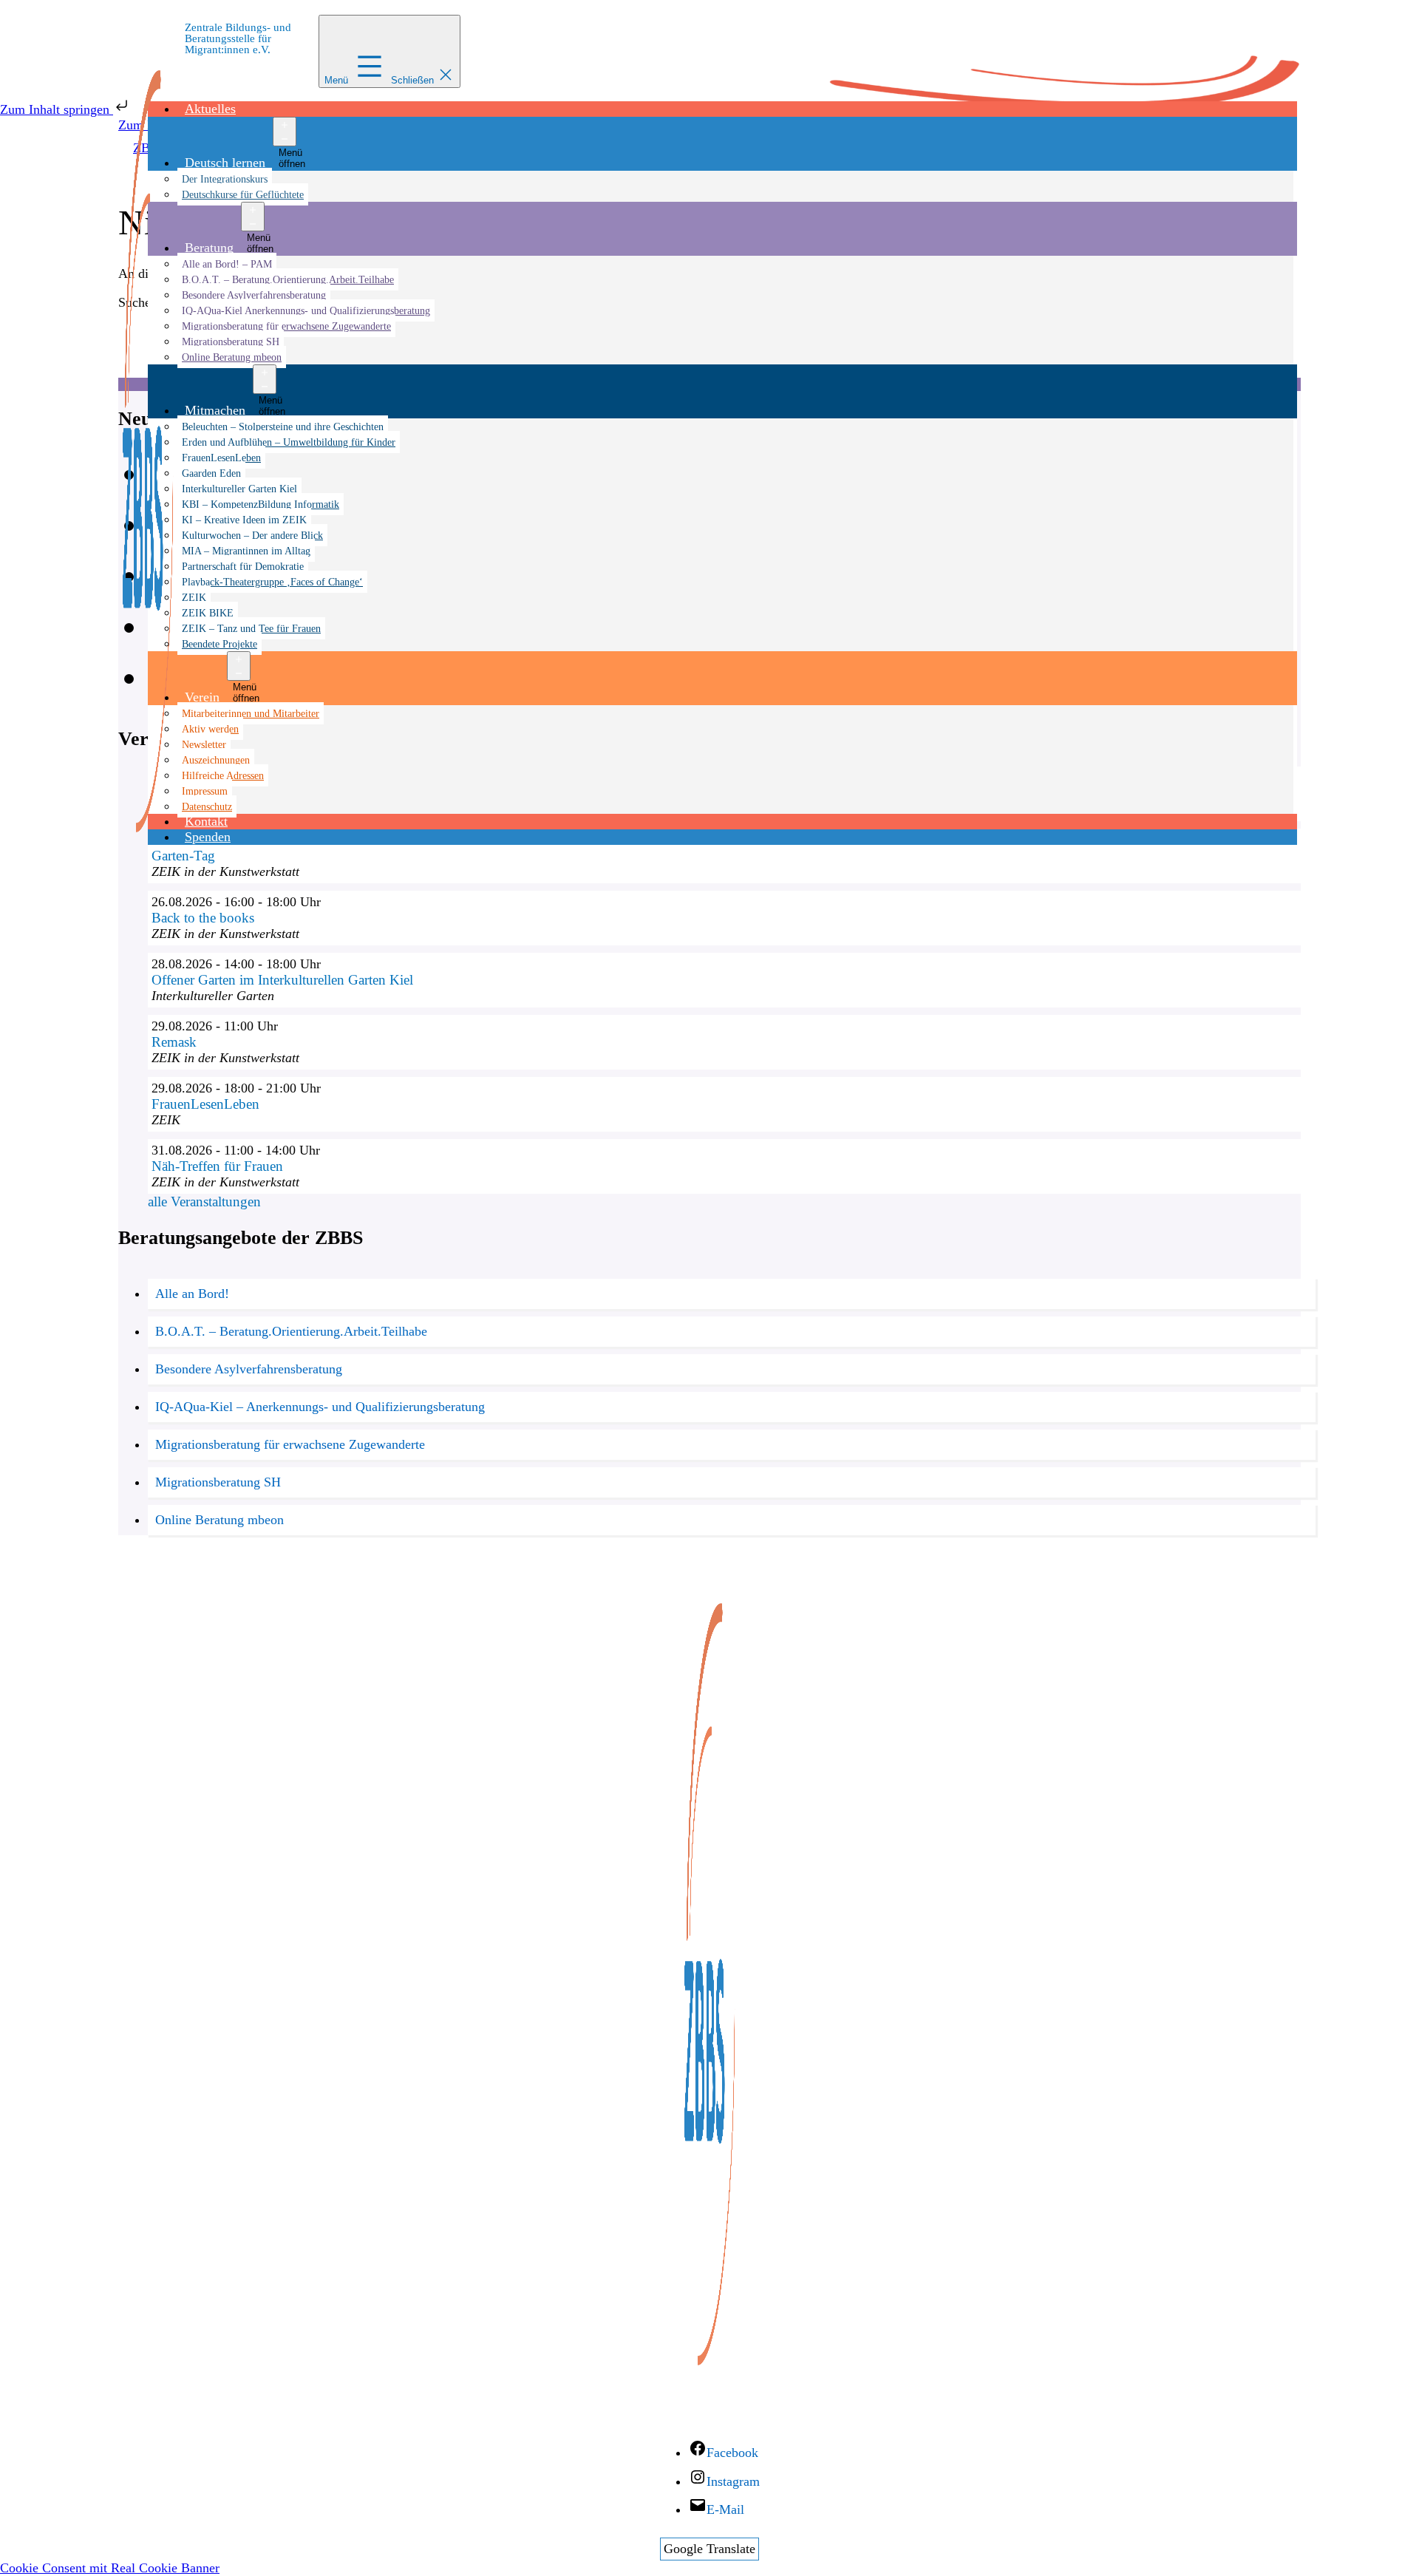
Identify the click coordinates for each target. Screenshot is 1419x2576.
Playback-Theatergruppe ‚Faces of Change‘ (272, 582)
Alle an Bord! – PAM (227, 264)
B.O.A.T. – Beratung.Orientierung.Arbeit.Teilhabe (288, 279)
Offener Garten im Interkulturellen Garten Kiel (282, 980)
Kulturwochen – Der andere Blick (252, 535)
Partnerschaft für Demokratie (243, 566)
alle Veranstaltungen (204, 1202)
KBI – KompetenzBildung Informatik (261, 504)
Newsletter (204, 744)
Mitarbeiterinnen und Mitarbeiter (251, 713)
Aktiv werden (210, 729)
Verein (202, 697)
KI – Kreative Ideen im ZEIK (244, 520)
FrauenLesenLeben (221, 458)
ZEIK (194, 597)
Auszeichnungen (216, 760)
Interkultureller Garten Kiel (239, 489)
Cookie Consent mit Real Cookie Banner (110, 2568)
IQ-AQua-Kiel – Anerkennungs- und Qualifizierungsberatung (320, 1407)
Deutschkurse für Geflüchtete (243, 194)
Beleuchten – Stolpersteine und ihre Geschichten (283, 426)
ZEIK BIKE (208, 613)
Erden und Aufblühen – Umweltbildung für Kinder (289, 442)
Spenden (208, 837)
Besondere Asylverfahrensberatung (254, 295)
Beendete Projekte (220, 644)
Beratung (209, 248)
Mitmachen (215, 410)
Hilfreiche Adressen (223, 775)
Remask (174, 1042)
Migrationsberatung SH (231, 341)
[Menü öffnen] (285, 132)
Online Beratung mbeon (232, 357)
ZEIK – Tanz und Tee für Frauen (251, 628)
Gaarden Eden (211, 473)
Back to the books (203, 918)
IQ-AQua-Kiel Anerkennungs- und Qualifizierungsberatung (306, 310)
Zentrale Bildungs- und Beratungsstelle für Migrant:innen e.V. (238, 38)
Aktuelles (210, 109)
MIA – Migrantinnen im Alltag (246, 551)
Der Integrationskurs (225, 179)
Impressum (205, 791)
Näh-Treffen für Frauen (217, 1166)
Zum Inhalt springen (57, 109)
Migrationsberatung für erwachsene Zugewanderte (286, 326)
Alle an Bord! (192, 1294)
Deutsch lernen (225, 163)
